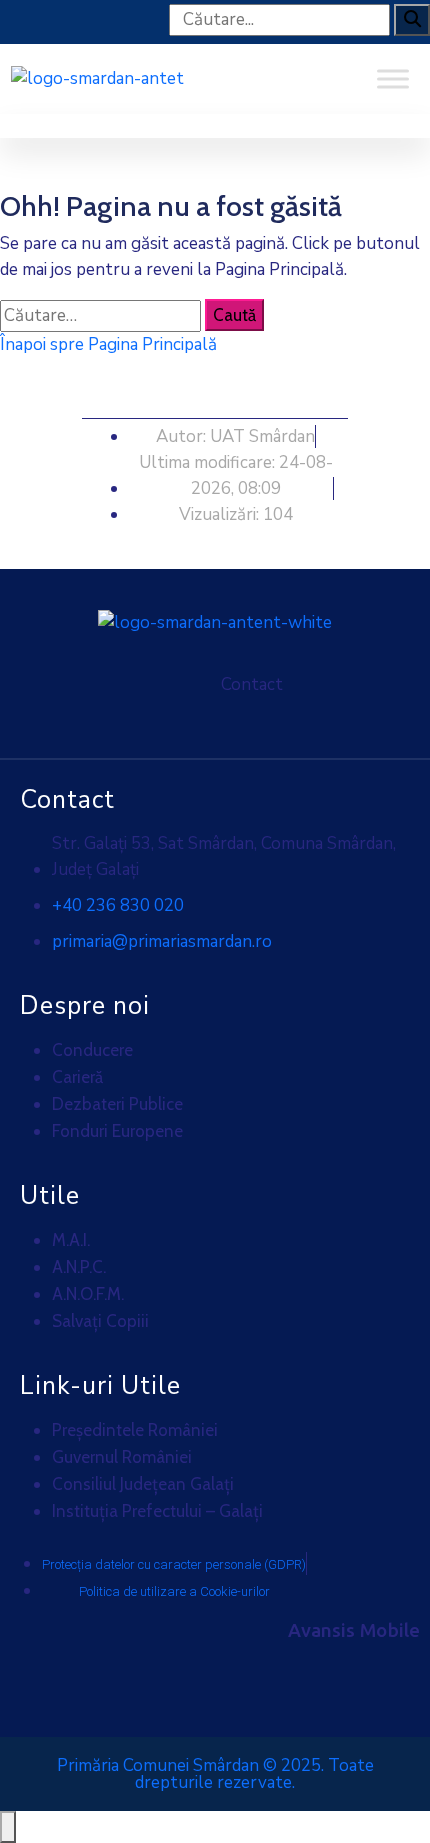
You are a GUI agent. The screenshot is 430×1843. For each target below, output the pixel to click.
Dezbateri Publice (117, 1104)
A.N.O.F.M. (88, 1294)
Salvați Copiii (100, 1321)
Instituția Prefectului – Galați (157, 1511)
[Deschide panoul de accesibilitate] (8, 1827)
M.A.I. (71, 1240)
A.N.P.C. (79, 1267)
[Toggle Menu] (393, 78)
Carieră (77, 1077)
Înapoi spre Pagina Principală (108, 344)
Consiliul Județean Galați (143, 1484)
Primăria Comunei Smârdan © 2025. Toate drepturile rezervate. (215, 1774)
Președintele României (135, 1430)
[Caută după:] (100, 316)
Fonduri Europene (117, 1131)
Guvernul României (122, 1457)
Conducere (92, 1050)
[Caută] (412, 20)
